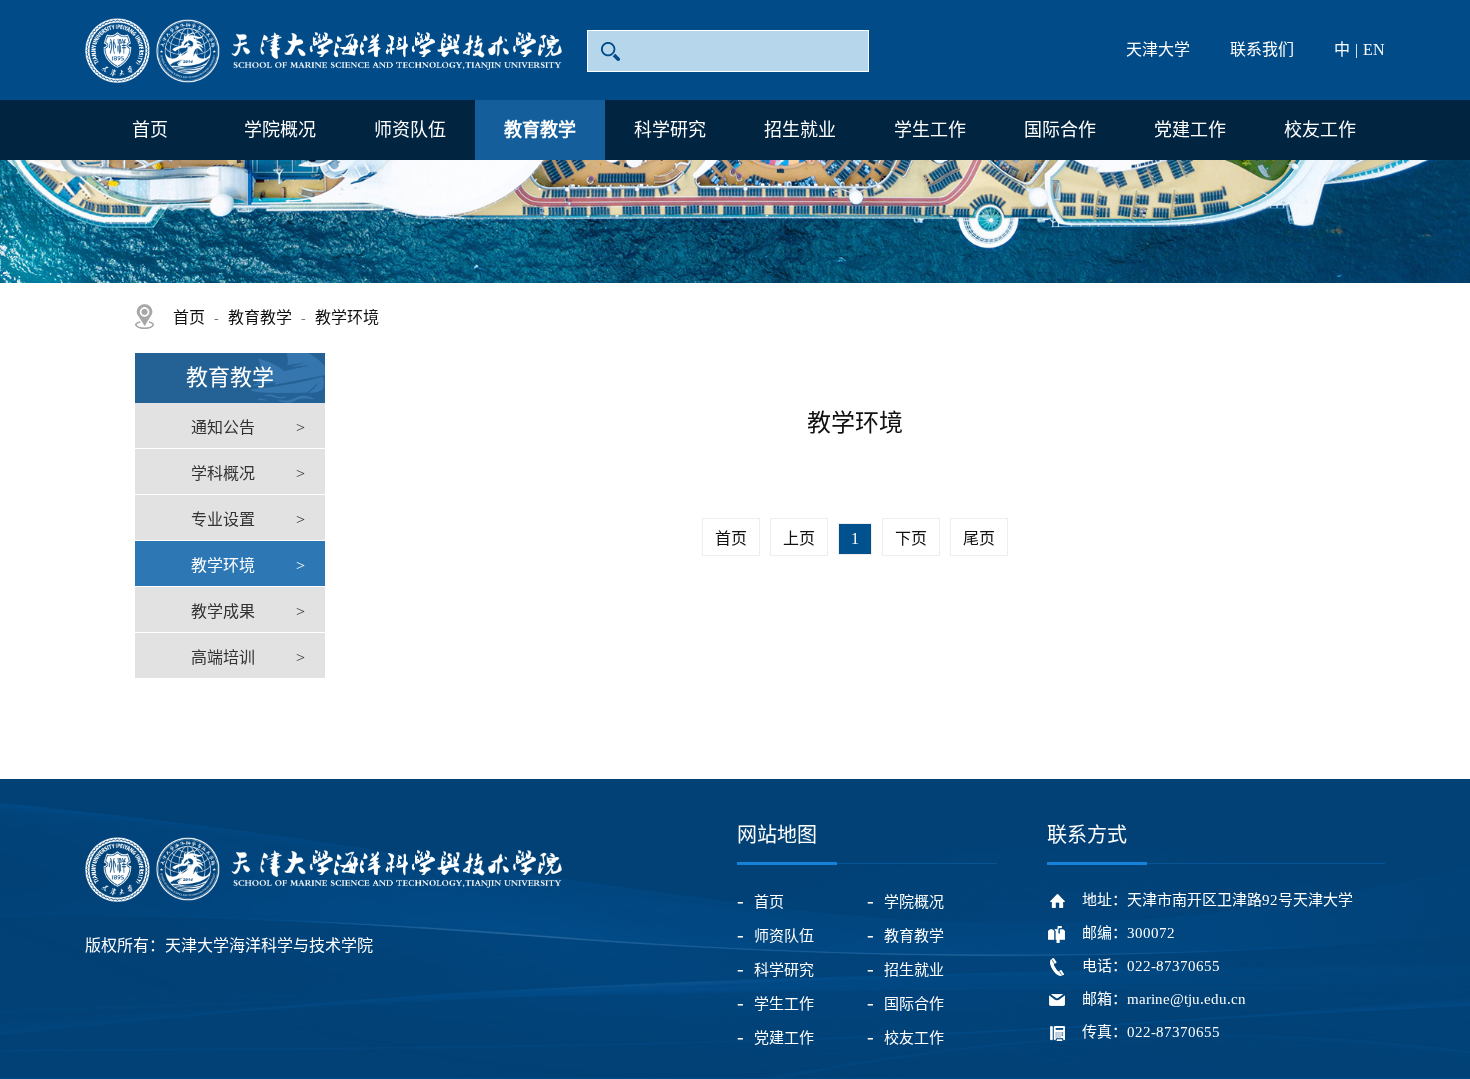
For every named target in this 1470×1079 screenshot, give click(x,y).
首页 (150, 130)
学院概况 (280, 130)
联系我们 (1262, 49)
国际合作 (1060, 130)
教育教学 (540, 130)
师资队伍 (410, 130)
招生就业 (800, 130)
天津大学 (1158, 49)
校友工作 (1320, 130)
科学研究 (670, 130)
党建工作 (1190, 130)
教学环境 (347, 317)
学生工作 (930, 130)
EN (1374, 49)
